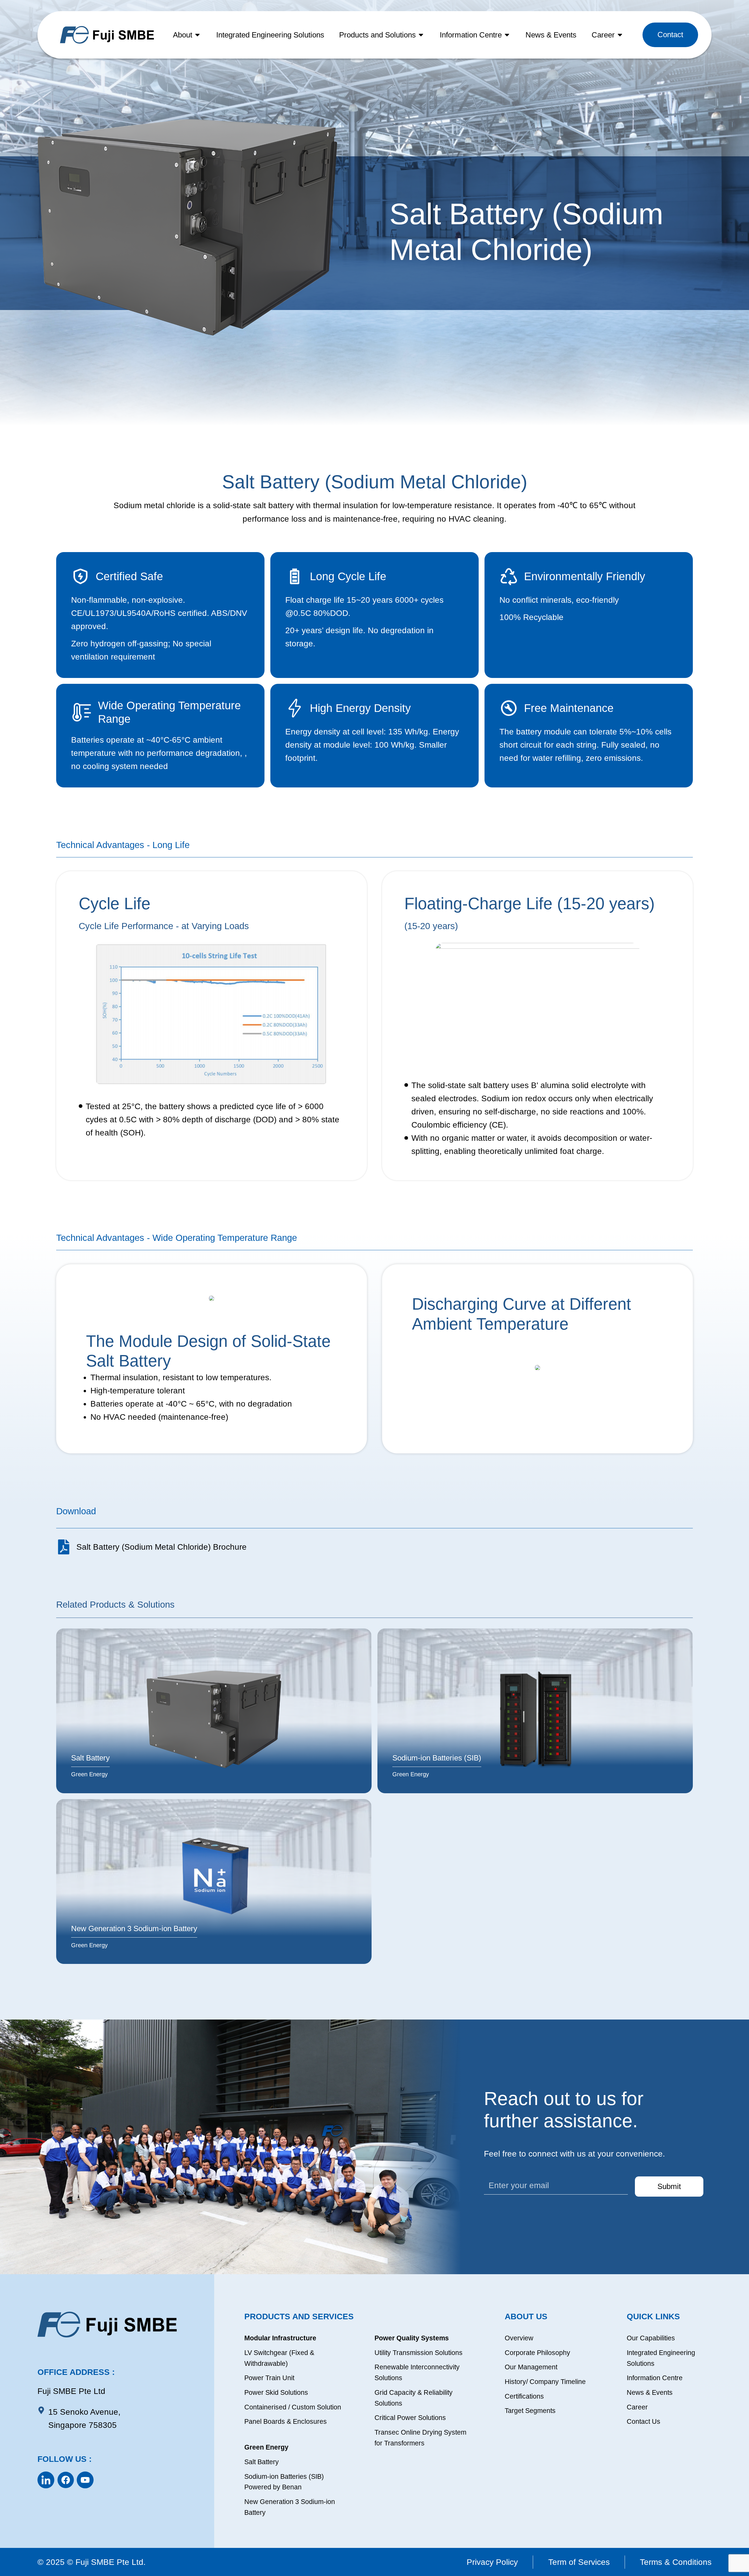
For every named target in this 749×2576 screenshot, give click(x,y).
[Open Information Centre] (507, 35)
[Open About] (197, 35)
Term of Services (579, 2562)
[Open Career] (620, 35)
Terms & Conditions (676, 2562)
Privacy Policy (492, 2562)
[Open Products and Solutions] (421, 35)
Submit (669, 2186)
